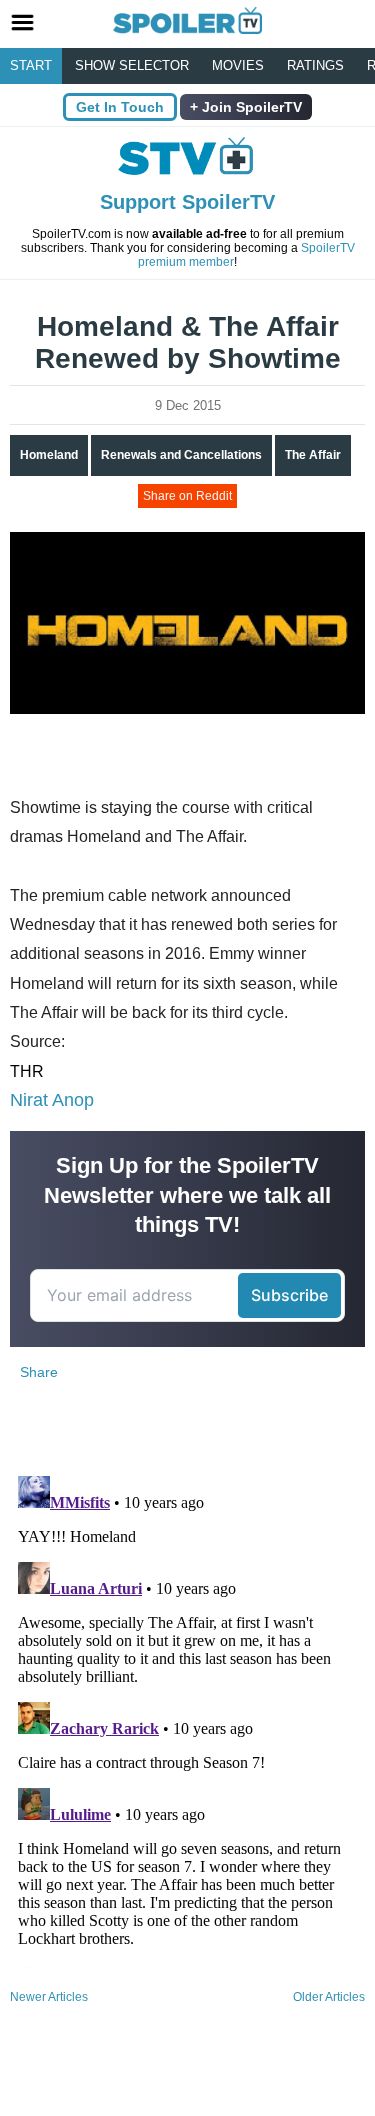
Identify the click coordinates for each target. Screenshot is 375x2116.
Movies (238, 65)
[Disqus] (187, 1718)
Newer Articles (49, 1997)
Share (39, 1372)
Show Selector (132, 65)
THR (27, 1071)
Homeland (49, 455)
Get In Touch (120, 107)
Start (31, 65)
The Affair (313, 455)
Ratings (315, 65)
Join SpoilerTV (250, 107)
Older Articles (329, 1997)
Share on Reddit (187, 496)
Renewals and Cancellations (181, 455)
